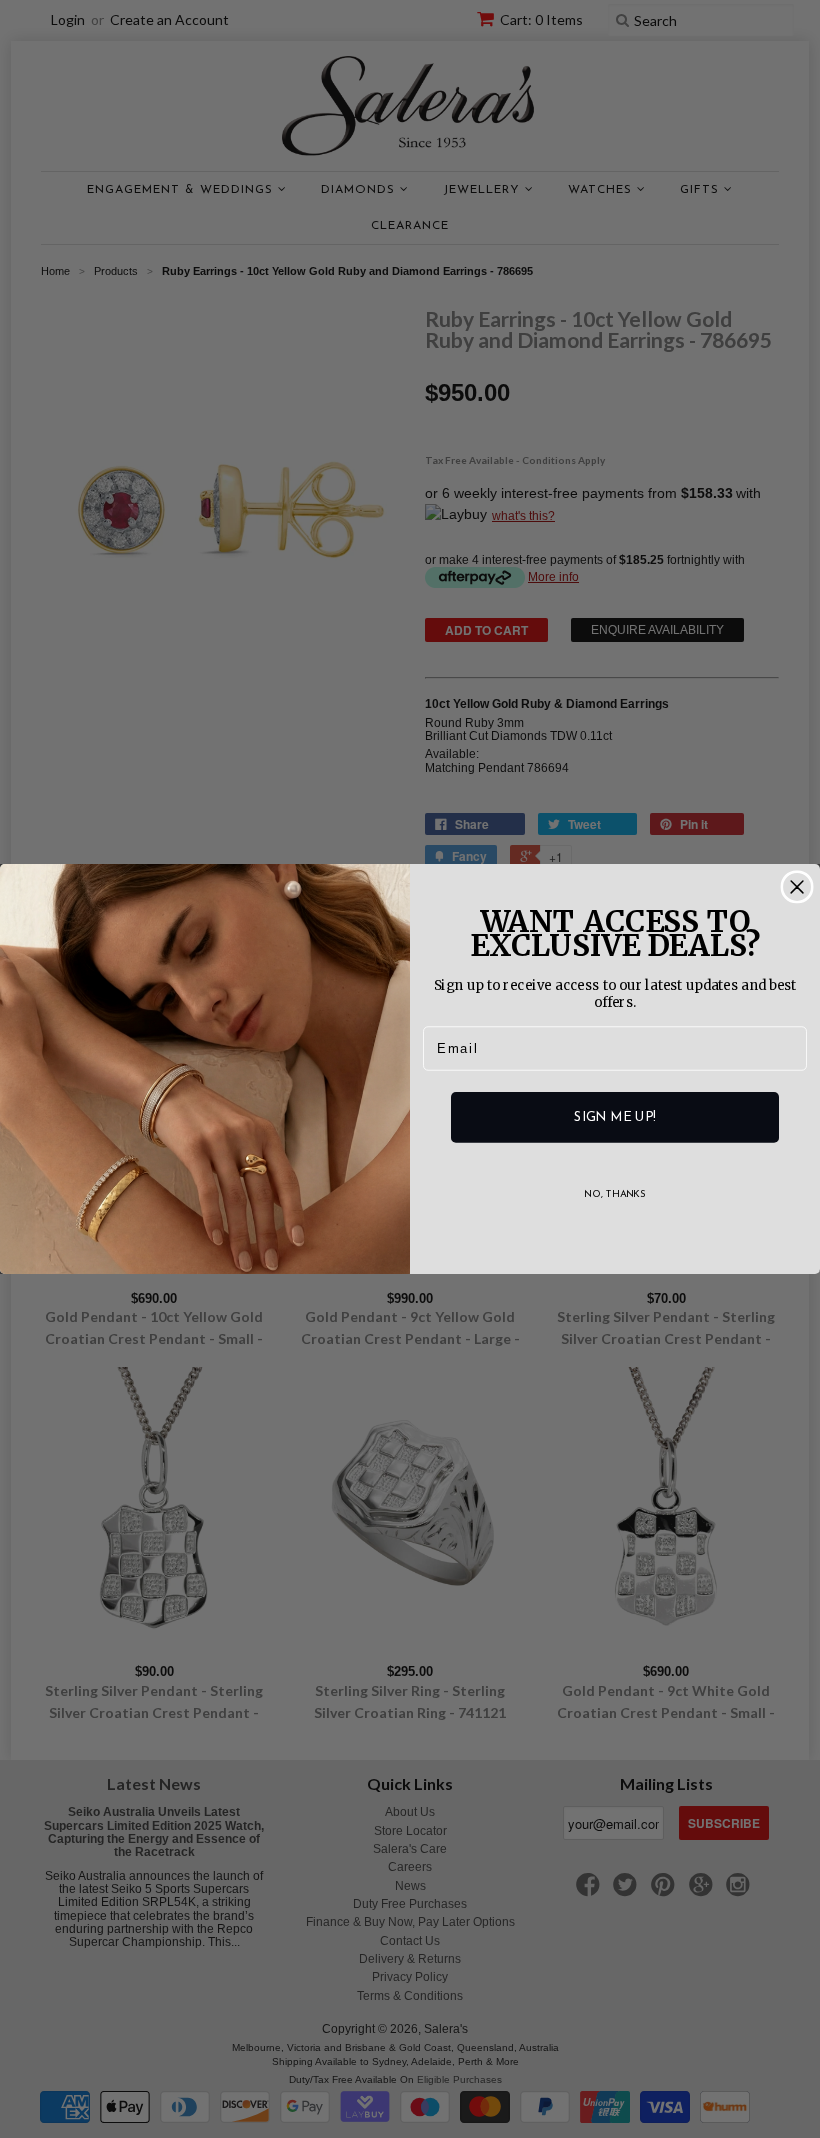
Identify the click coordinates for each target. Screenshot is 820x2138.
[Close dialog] (797, 887)
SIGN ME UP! (614, 1117)
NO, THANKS (615, 1195)
